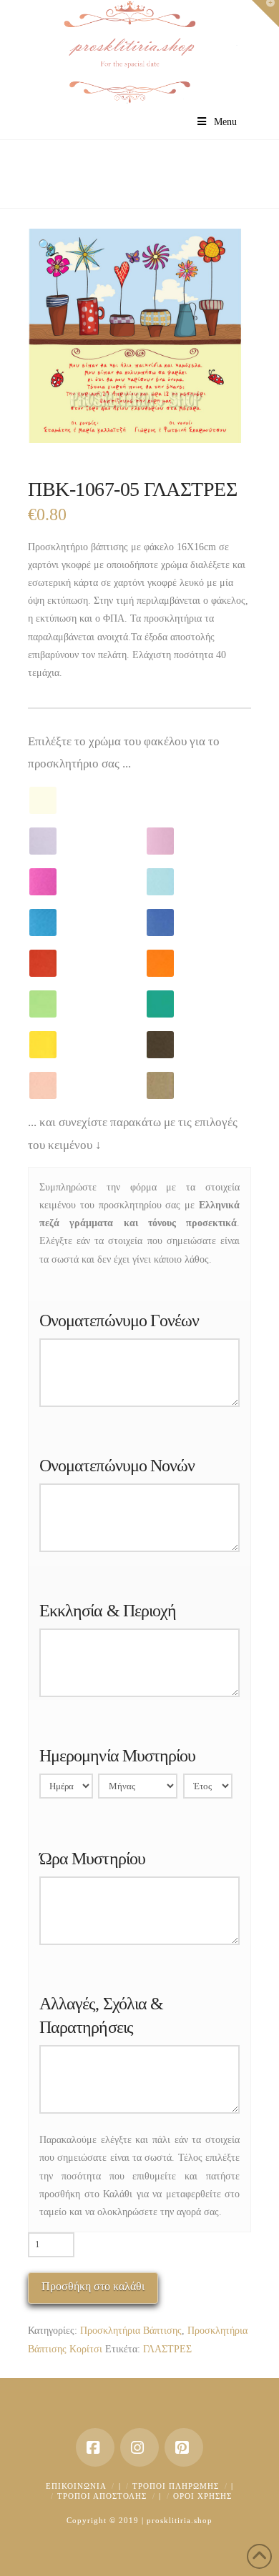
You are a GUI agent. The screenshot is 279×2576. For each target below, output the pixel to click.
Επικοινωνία (76, 2486)
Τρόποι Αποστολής (102, 2496)
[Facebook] (95, 2447)
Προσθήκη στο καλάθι (93, 2286)
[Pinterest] (184, 2447)
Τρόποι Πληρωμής (176, 2486)
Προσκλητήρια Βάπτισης (131, 2331)
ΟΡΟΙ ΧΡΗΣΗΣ (202, 2496)
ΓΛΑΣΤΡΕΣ (167, 2349)
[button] (45, 246)
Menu (225, 122)
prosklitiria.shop (180, 2520)
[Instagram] (139, 2447)
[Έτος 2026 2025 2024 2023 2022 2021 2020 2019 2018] (208, 1789)
